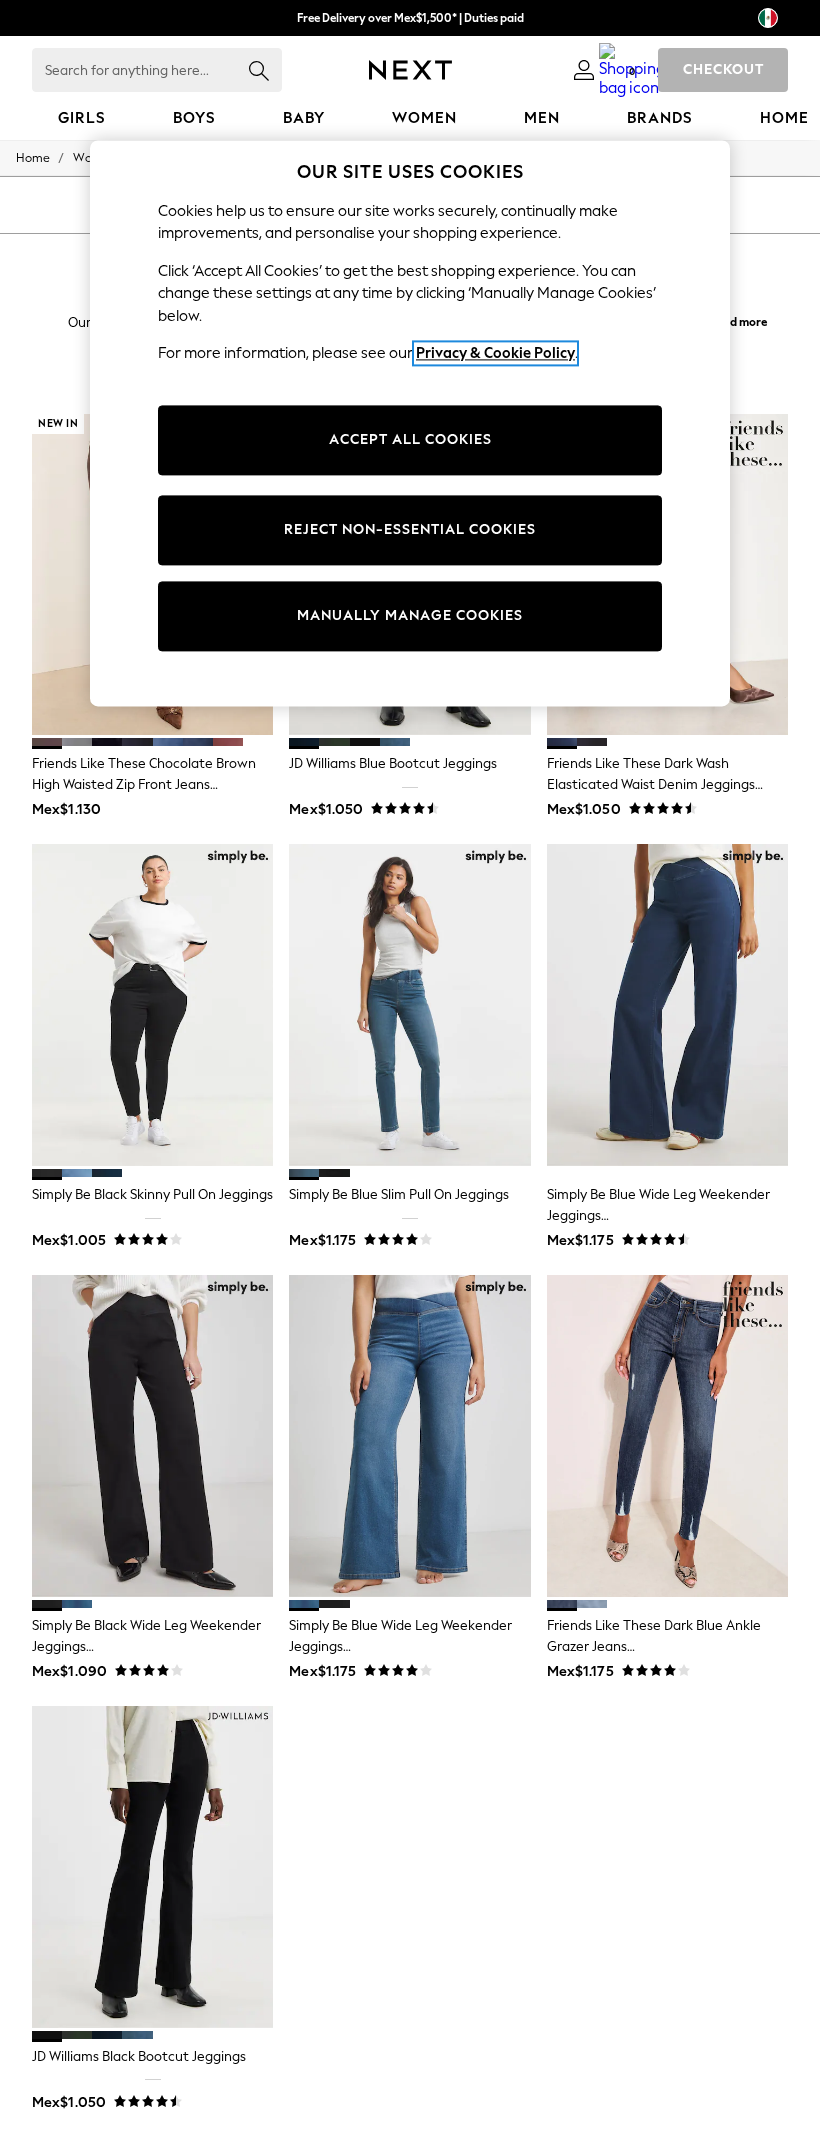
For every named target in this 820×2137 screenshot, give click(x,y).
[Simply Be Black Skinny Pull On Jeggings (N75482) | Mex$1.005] (152, 1005)
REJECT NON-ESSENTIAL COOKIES (410, 529)
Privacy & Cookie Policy (495, 354)
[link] (584, 70)
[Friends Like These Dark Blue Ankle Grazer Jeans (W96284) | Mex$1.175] (667, 1436)
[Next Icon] (410, 70)
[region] (410, 423)
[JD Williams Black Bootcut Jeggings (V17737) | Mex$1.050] (152, 1867)
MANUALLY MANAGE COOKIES (410, 615)
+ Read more (734, 319)
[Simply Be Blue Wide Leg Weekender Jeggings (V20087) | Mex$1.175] (667, 1005)
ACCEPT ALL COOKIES (410, 439)
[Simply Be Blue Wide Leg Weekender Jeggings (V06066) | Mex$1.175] (409, 1436)
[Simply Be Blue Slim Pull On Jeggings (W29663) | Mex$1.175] (409, 1005)
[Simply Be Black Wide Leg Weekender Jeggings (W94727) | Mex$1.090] (152, 1436)
